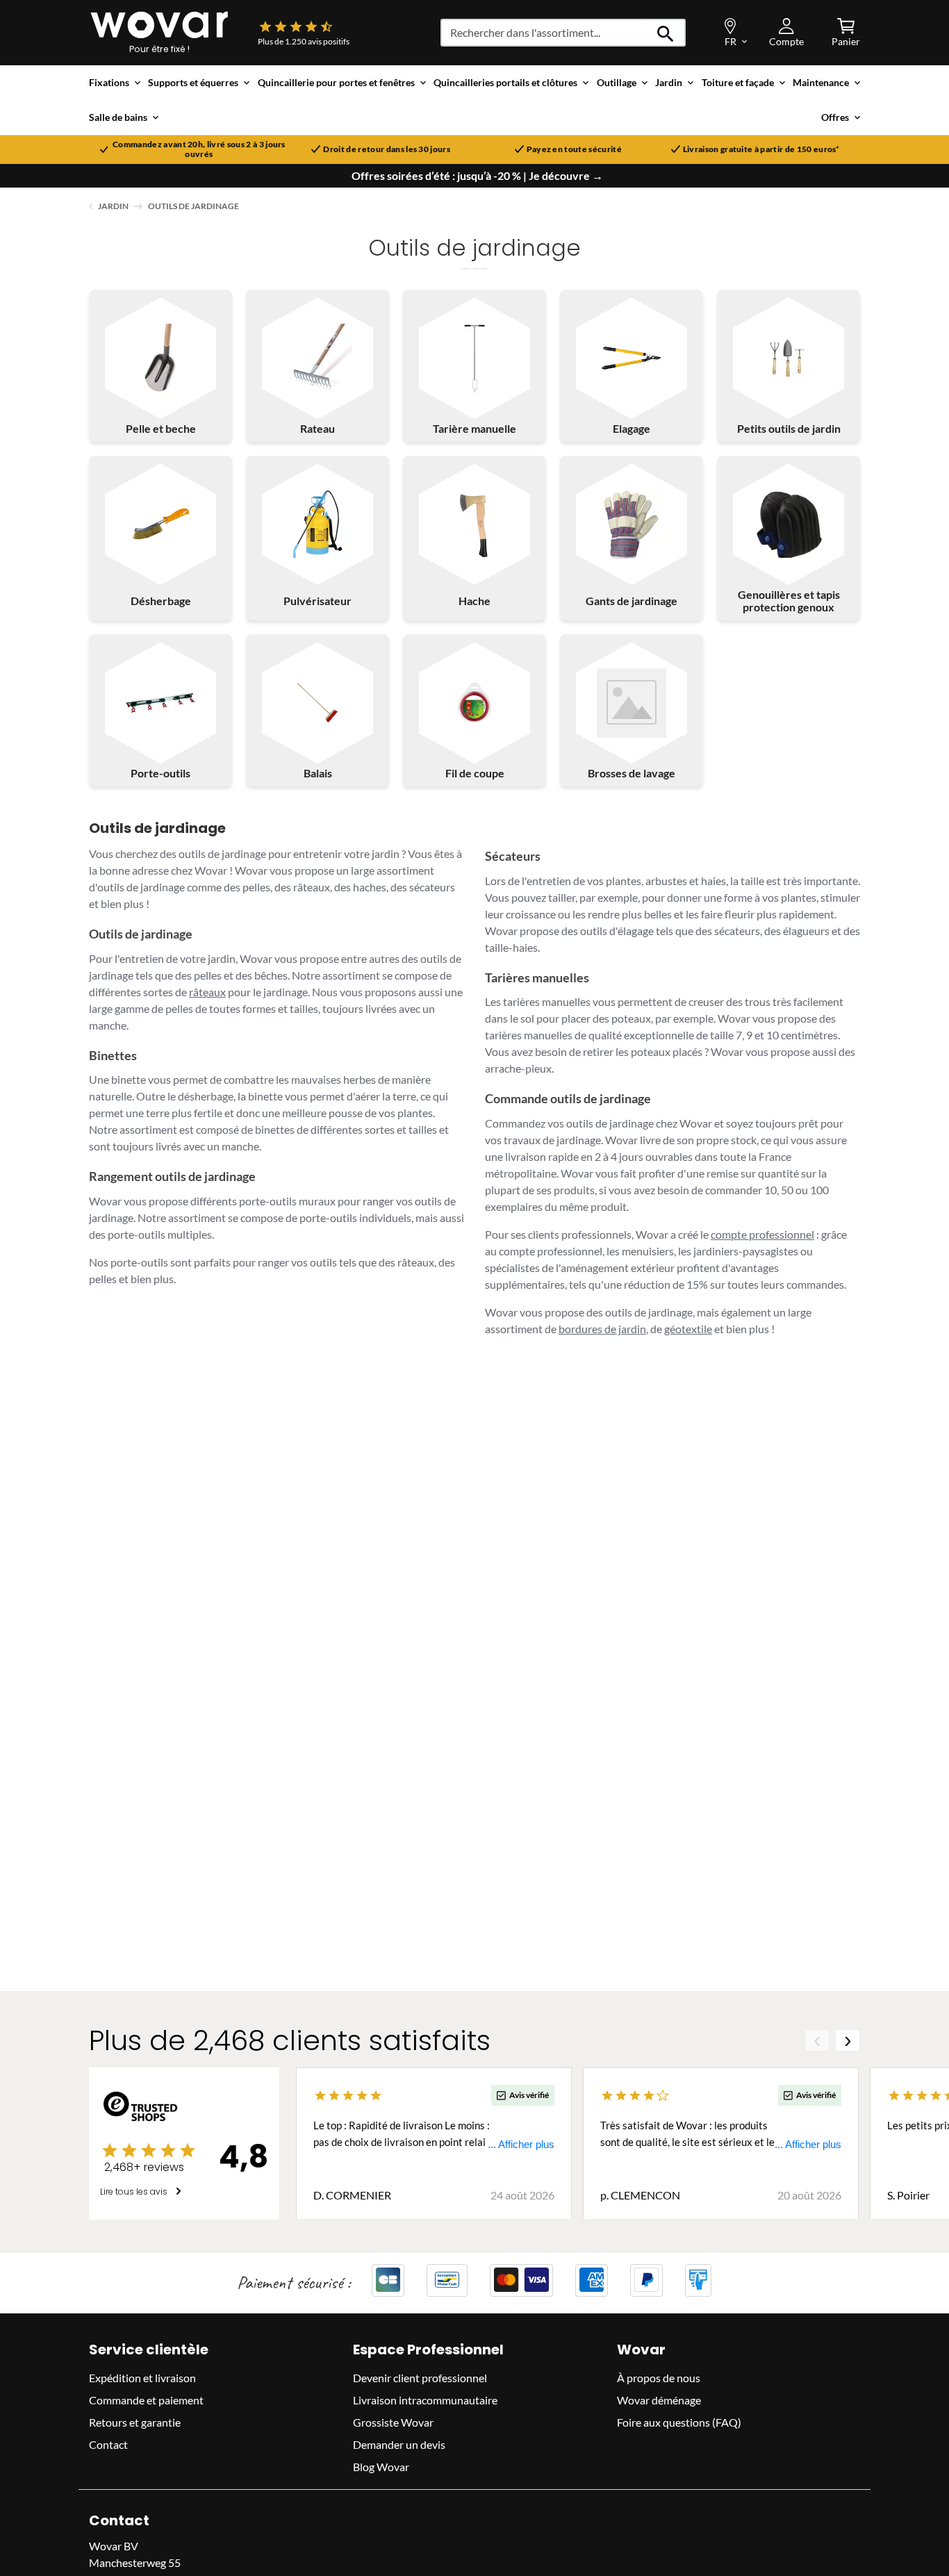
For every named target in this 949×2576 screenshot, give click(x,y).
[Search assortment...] (666, 33)
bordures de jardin (602, 1329)
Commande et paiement (146, 2399)
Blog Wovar (381, 2466)
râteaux (207, 992)
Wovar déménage (659, 2399)
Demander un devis (399, 2444)
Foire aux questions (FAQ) (679, 2421)
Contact (108, 2444)
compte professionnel (762, 1234)
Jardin (113, 206)
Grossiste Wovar (393, 2421)
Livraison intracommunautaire (425, 2399)
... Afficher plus (521, 2144)
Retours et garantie (135, 2421)
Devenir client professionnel (420, 2377)
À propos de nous (659, 2377)
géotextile (688, 1329)
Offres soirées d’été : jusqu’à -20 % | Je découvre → (477, 176)
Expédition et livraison (142, 2377)
